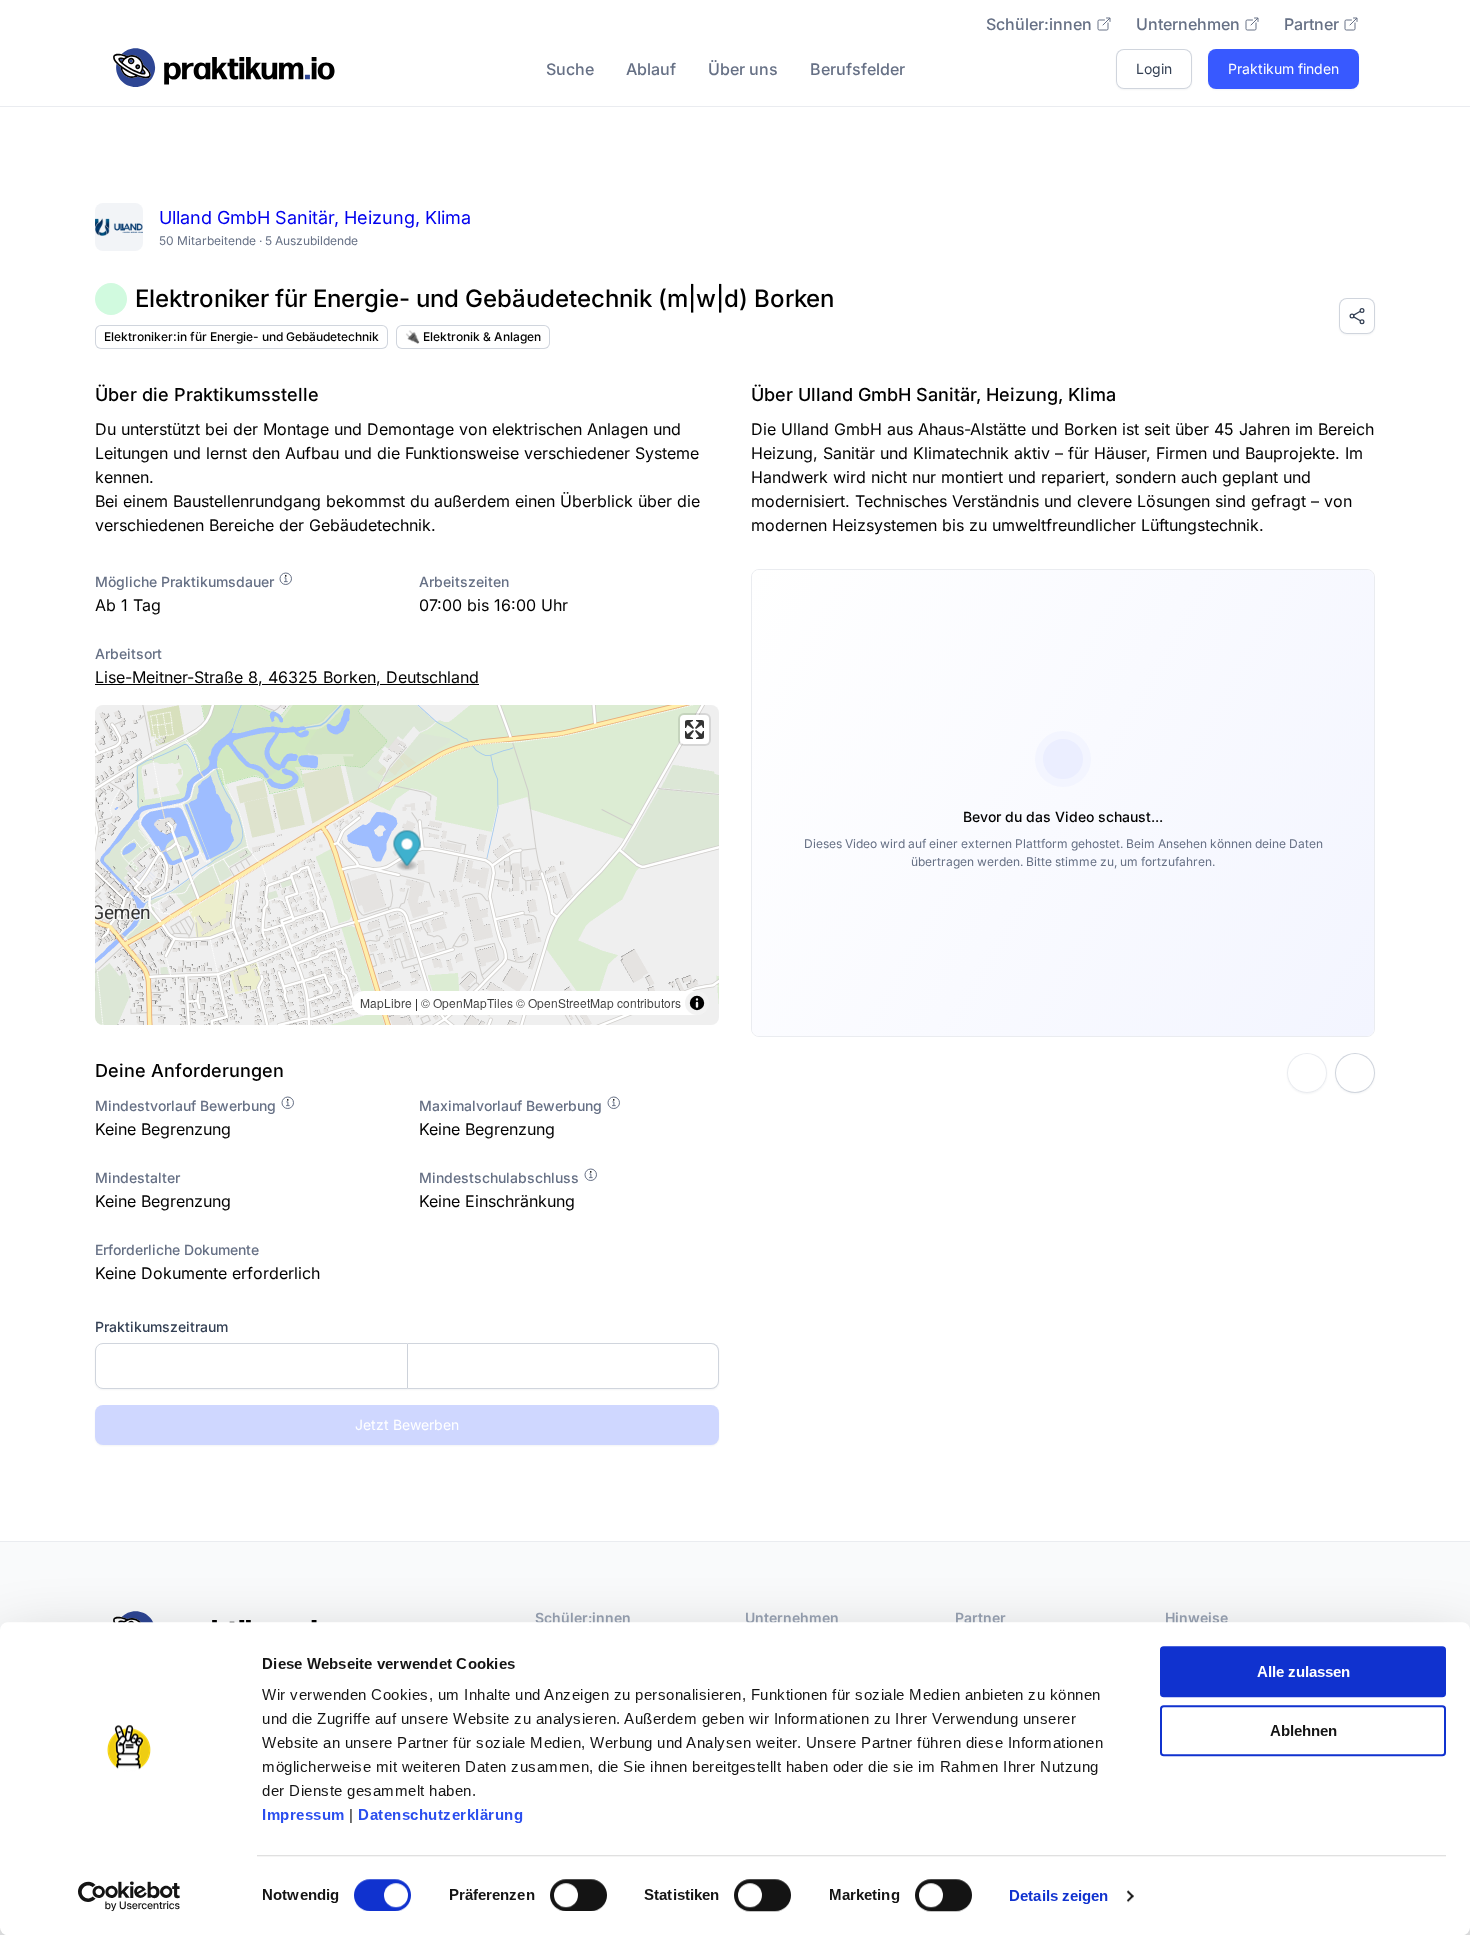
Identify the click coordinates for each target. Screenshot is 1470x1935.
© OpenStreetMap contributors (598, 1002)
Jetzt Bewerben (407, 1424)
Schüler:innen (1039, 24)
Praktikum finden (1283, 68)
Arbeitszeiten (464, 581)
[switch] (578, 1895)
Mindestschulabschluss (501, 1177)
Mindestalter (137, 1177)
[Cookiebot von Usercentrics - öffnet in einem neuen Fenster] (129, 1896)
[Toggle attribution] (697, 1003)
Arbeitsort (128, 653)
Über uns (743, 69)
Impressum (303, 1814)
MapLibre (386, 1002)
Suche (570, 69)
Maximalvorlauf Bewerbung (512, 1105)
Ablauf (651, 69)
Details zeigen (1058, 1895)
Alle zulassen (1303, 1671)
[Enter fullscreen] (694, 729)
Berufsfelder (857, 69)
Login (1154, 68)
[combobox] (407, 1366)
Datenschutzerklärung (440, 1814)
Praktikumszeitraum (161, 1326)
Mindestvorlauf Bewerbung (187, 1105)
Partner (1311, 24)
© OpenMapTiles (467, 1002)
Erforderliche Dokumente (177, 1249)
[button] (407, 850)
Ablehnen (1303, 1730)
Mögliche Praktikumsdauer (186, 581)
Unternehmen (1188, 24)
